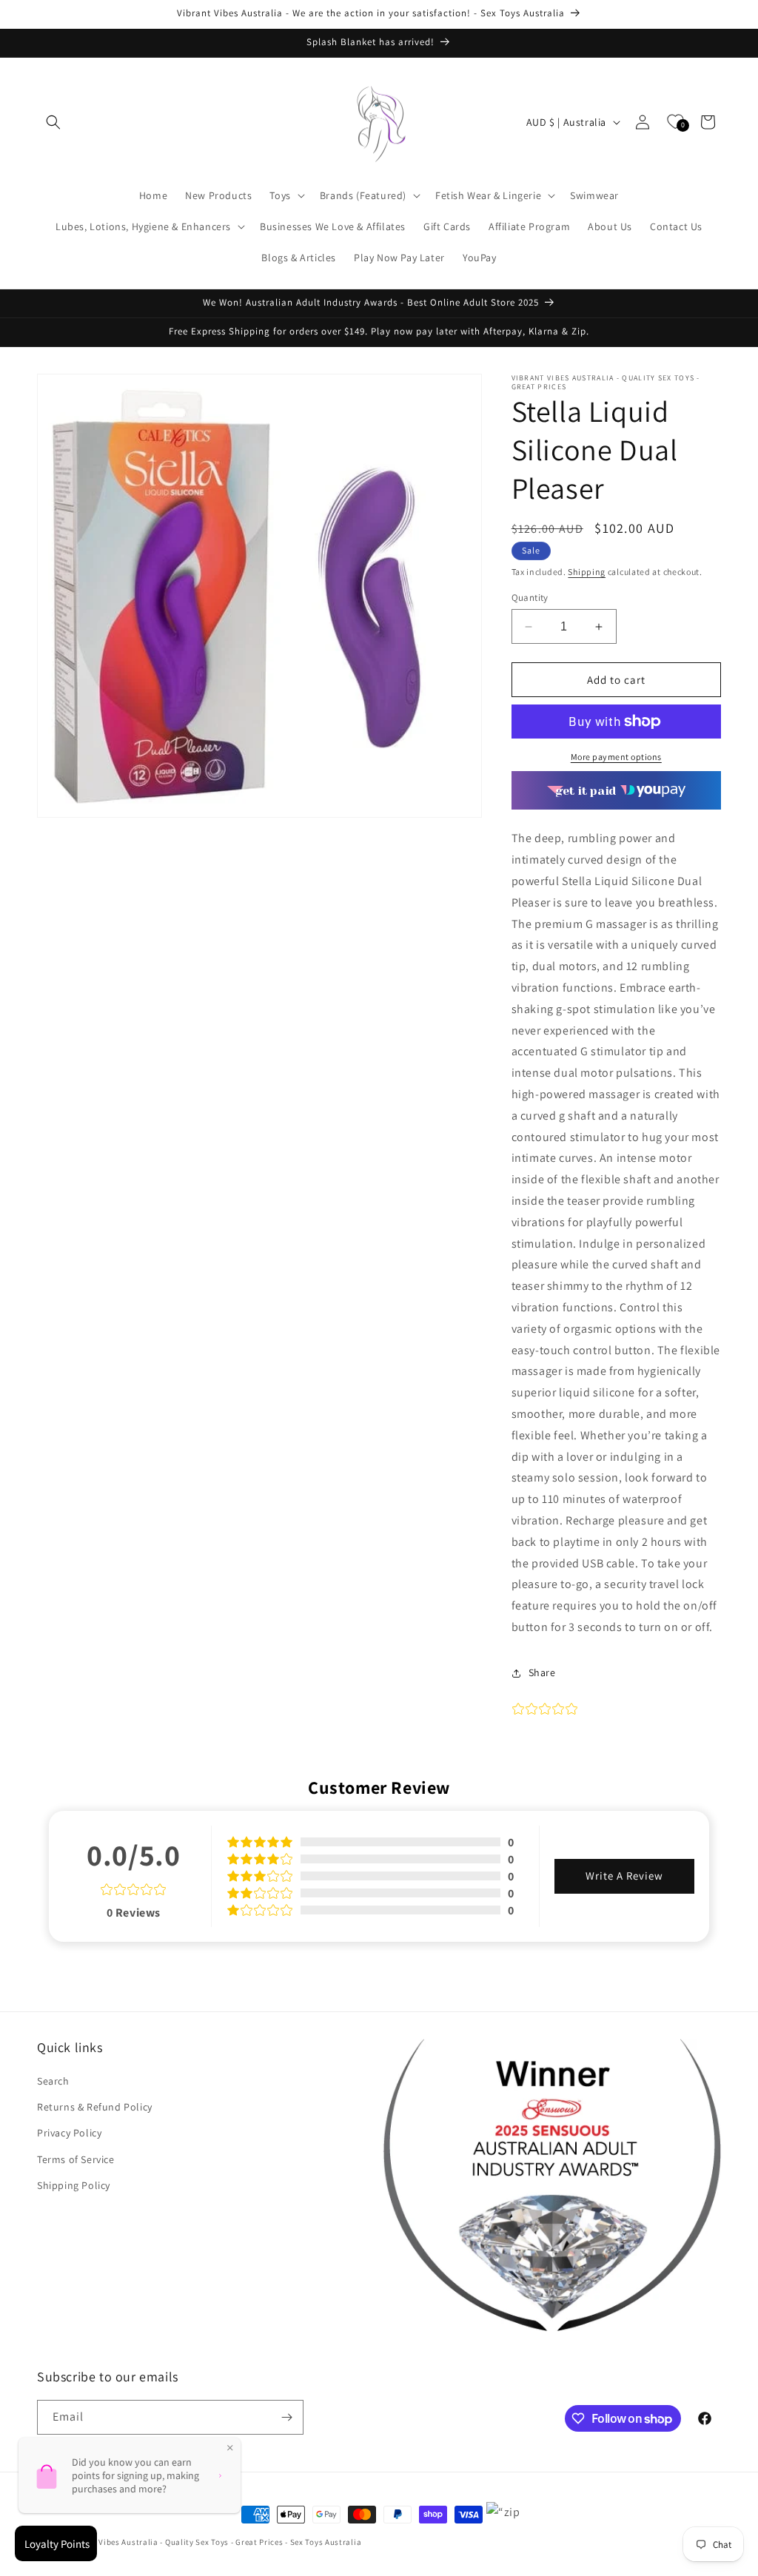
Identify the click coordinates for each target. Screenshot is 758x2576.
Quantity (530, 598)
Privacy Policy (69, 2133)
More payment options (616, 757)
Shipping (587, 572)
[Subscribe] (286, 2417)
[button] (53, 122)
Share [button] (542, 1672)
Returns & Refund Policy (95, 2107)
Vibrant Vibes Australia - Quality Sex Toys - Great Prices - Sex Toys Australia (215, 2542)
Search (53, 2081)
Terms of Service (76, 2159)
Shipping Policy (74, 2185)
